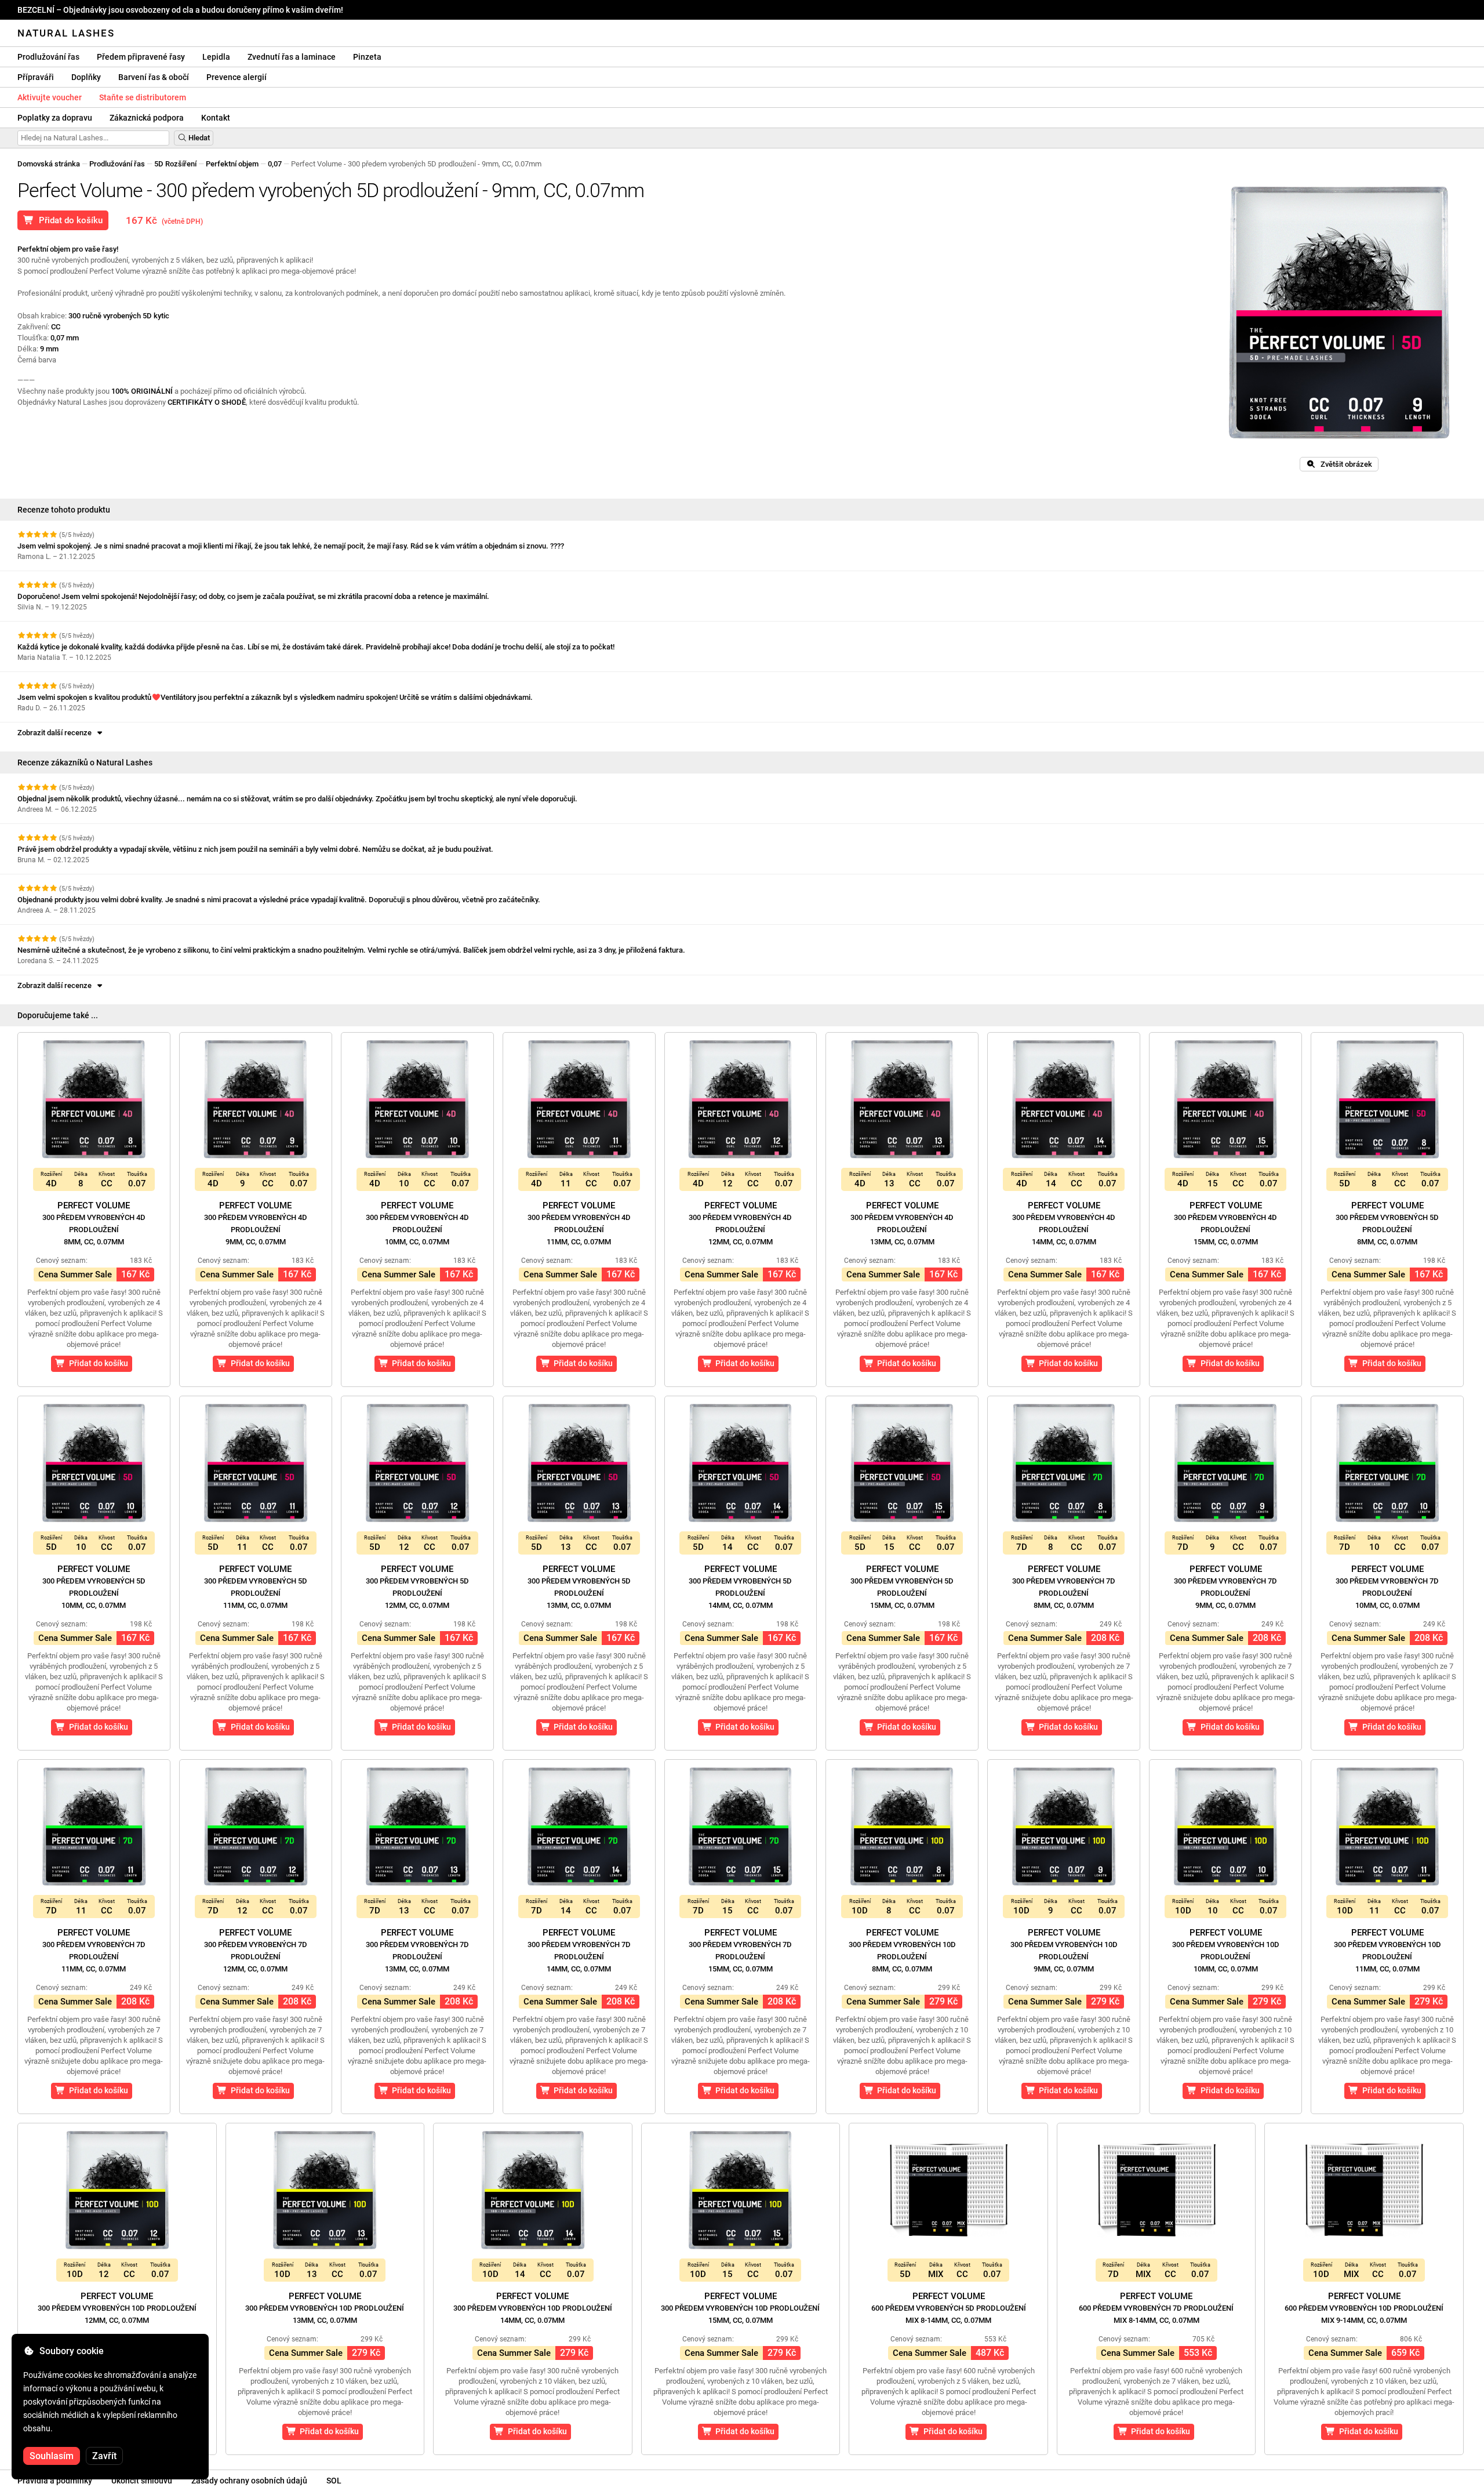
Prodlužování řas (48, 57)
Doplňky (86, 77)
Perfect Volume (94, 1223)
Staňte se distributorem (143, 97)
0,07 (275, 164)
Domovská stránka (49, 164)
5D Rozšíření (175, 164)
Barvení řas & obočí (154, 77)
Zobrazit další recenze (56, 733)
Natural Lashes (66, 33)
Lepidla (216, 57)
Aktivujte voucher (50, 97)
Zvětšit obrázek (1344, 464)
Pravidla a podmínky (55, 2481)
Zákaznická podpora (147, 118)
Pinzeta (367, 57)
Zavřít (104, 2456)
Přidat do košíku (68, 220)
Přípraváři (36, 77)
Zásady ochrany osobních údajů (249, 2481)
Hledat (198, 138)
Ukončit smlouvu (142, 2481)
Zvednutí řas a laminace (292, 57)
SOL (334, 2481)
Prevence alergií (237, 77)
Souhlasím (52, 2456)
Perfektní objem (232, 164)
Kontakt (216, 118)
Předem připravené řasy (141, 57)
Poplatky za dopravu (55, 118)
